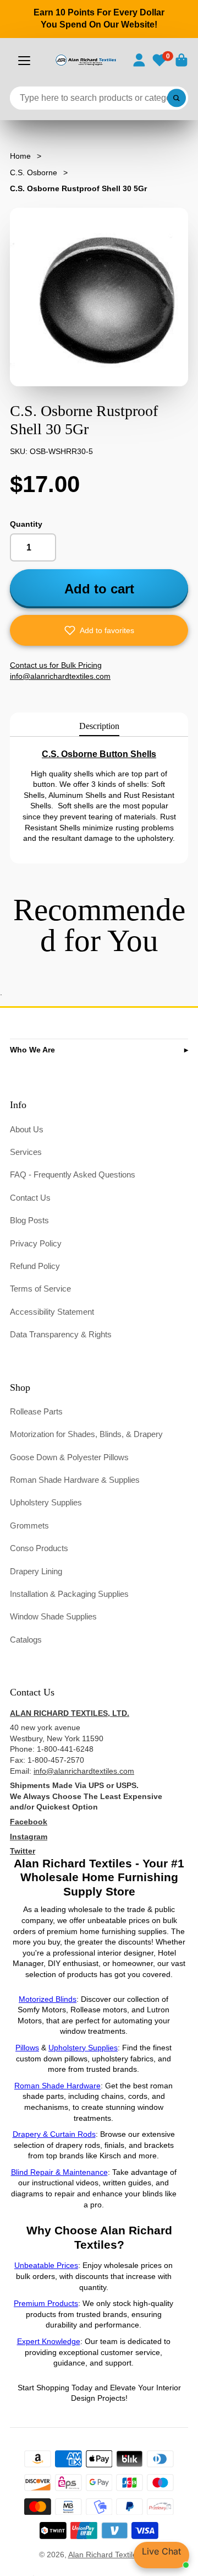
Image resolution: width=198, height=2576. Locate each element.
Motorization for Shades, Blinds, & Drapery (86, 1434)
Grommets (29, 1525)
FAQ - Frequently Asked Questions (73, 1174)
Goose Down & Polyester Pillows (69, 1457)
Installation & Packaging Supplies (69, 1594)
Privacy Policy (36, 1243)
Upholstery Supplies (46, 1502)
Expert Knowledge (49, 2341)
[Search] (177, 98)
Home (20, 156)
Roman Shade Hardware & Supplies (75, 1480)
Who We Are (32, 1050)
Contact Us (30, 1198)
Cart (182, 60)
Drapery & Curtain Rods (54, 2134)
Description (99, 726)
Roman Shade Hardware (57, 2086)
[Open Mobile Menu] (24, 61)
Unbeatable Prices (46, 2265)
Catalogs (26, 1640)
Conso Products (39, 1548)
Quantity (26, 524)
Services (26, 1152)
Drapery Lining (36, 1571)
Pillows (27, 2048)
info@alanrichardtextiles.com (84, 1771)
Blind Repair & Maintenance (59, 2172)
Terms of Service (40, 1289)
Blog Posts (29, 1220)
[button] (99, 630)
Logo (86, 60)
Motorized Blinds (48, 1999)
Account (139, 60)
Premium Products (46, 2303)
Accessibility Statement (52, 1312)
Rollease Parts (36, 1411)
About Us (27, 1129)
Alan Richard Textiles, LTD (114, 2555)
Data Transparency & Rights (61, 1334)
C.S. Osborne (34, 172)
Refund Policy (35, 1266)
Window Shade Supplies (53, 1616)
